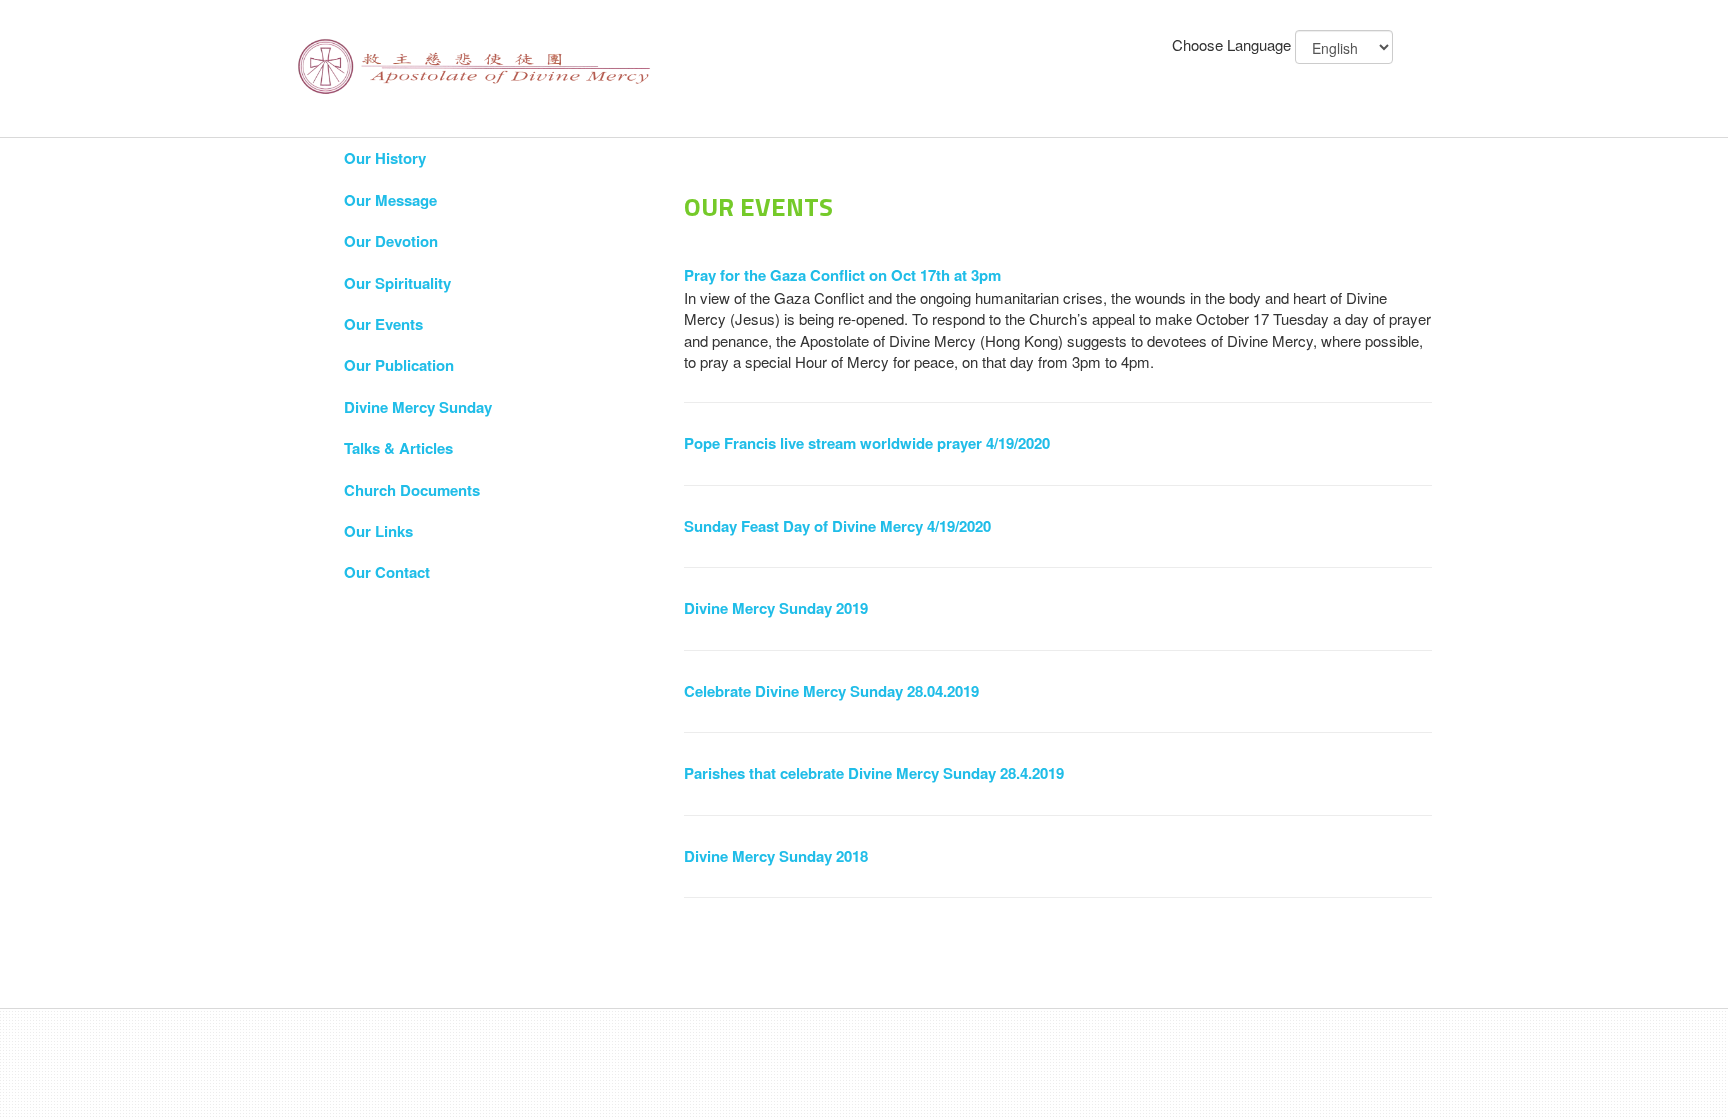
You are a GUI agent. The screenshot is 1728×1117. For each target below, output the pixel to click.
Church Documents (412, 490)
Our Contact (387, 572)
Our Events (383, 324)
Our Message (390, 200)
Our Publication (399, 365)
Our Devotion (391, 241)
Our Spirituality (397, 283)
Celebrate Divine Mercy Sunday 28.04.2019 (831, 691)
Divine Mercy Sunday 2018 (776, 856)
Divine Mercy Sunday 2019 (776, 608)
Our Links (378, 531)
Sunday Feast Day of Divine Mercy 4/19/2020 (837, 526)
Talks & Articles (398, 448)
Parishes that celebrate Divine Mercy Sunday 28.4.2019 (874, 773)
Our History (385, 158)
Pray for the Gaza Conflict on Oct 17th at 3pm (842, 275)
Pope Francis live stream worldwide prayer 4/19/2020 (867, 443)
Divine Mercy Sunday (418, 407)
